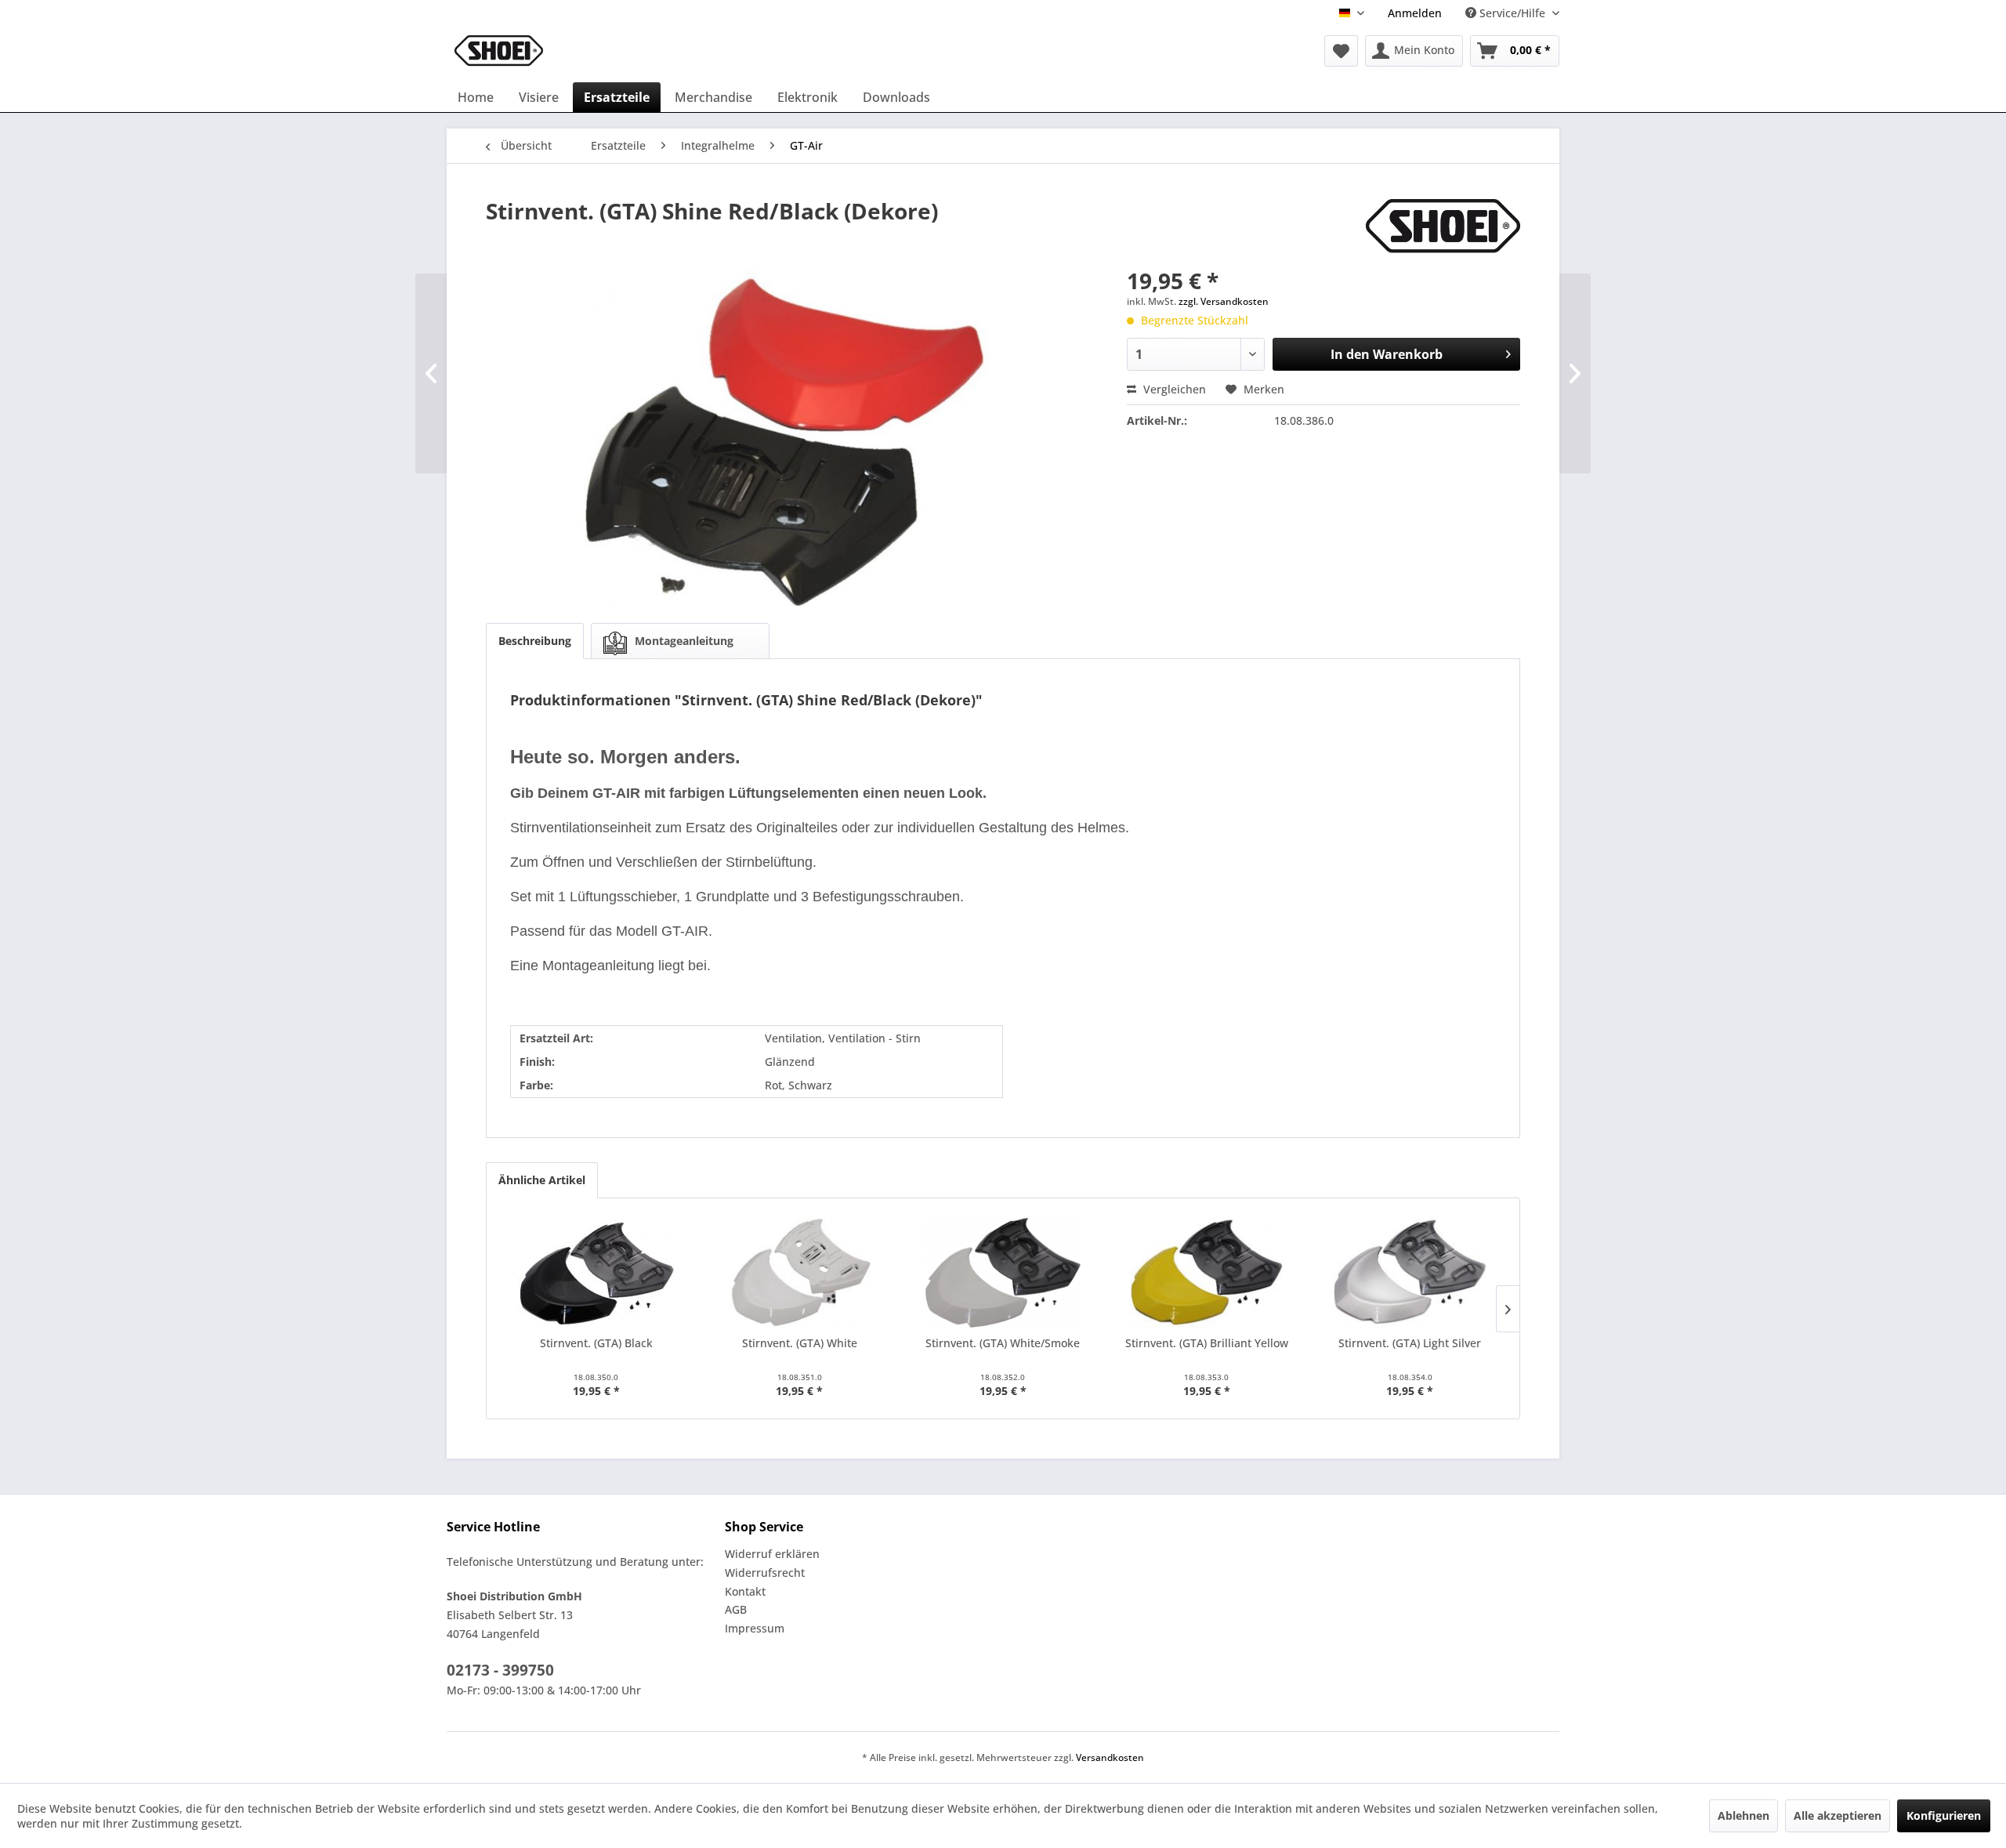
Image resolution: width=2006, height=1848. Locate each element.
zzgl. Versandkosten (1224, 301)
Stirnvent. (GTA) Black (596, 1343)
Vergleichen (1173, 389)
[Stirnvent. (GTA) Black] (596, 1273)
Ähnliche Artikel (542, 1180)
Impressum (755, 1628)
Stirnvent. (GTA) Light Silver (1410, 1343)
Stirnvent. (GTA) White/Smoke (1003, 1343)
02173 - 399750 (500, 1670)
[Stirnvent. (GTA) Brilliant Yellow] (1207, 1273)
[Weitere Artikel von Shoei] (1443, 226)
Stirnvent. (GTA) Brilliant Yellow (1207, 1343)
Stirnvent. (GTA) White (800, 1343)
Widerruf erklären (772, 1554)
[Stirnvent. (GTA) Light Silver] (1410, 1273)
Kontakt (745, 1591)
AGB (736, 1609)
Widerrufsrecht (765, 1573)
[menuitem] (1415, 13)
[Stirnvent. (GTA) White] (800, 1273)
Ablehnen (1743, 1815)
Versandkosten (1110, 1757)
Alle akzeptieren (1838, 1815)
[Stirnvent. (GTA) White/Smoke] (1003, 1273)
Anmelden (1415, 13)
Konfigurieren (1944, 1815)
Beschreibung (535, 641)
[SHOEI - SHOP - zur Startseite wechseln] (499, 51)
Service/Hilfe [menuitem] (1512, 13)
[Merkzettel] (1341, 51)
